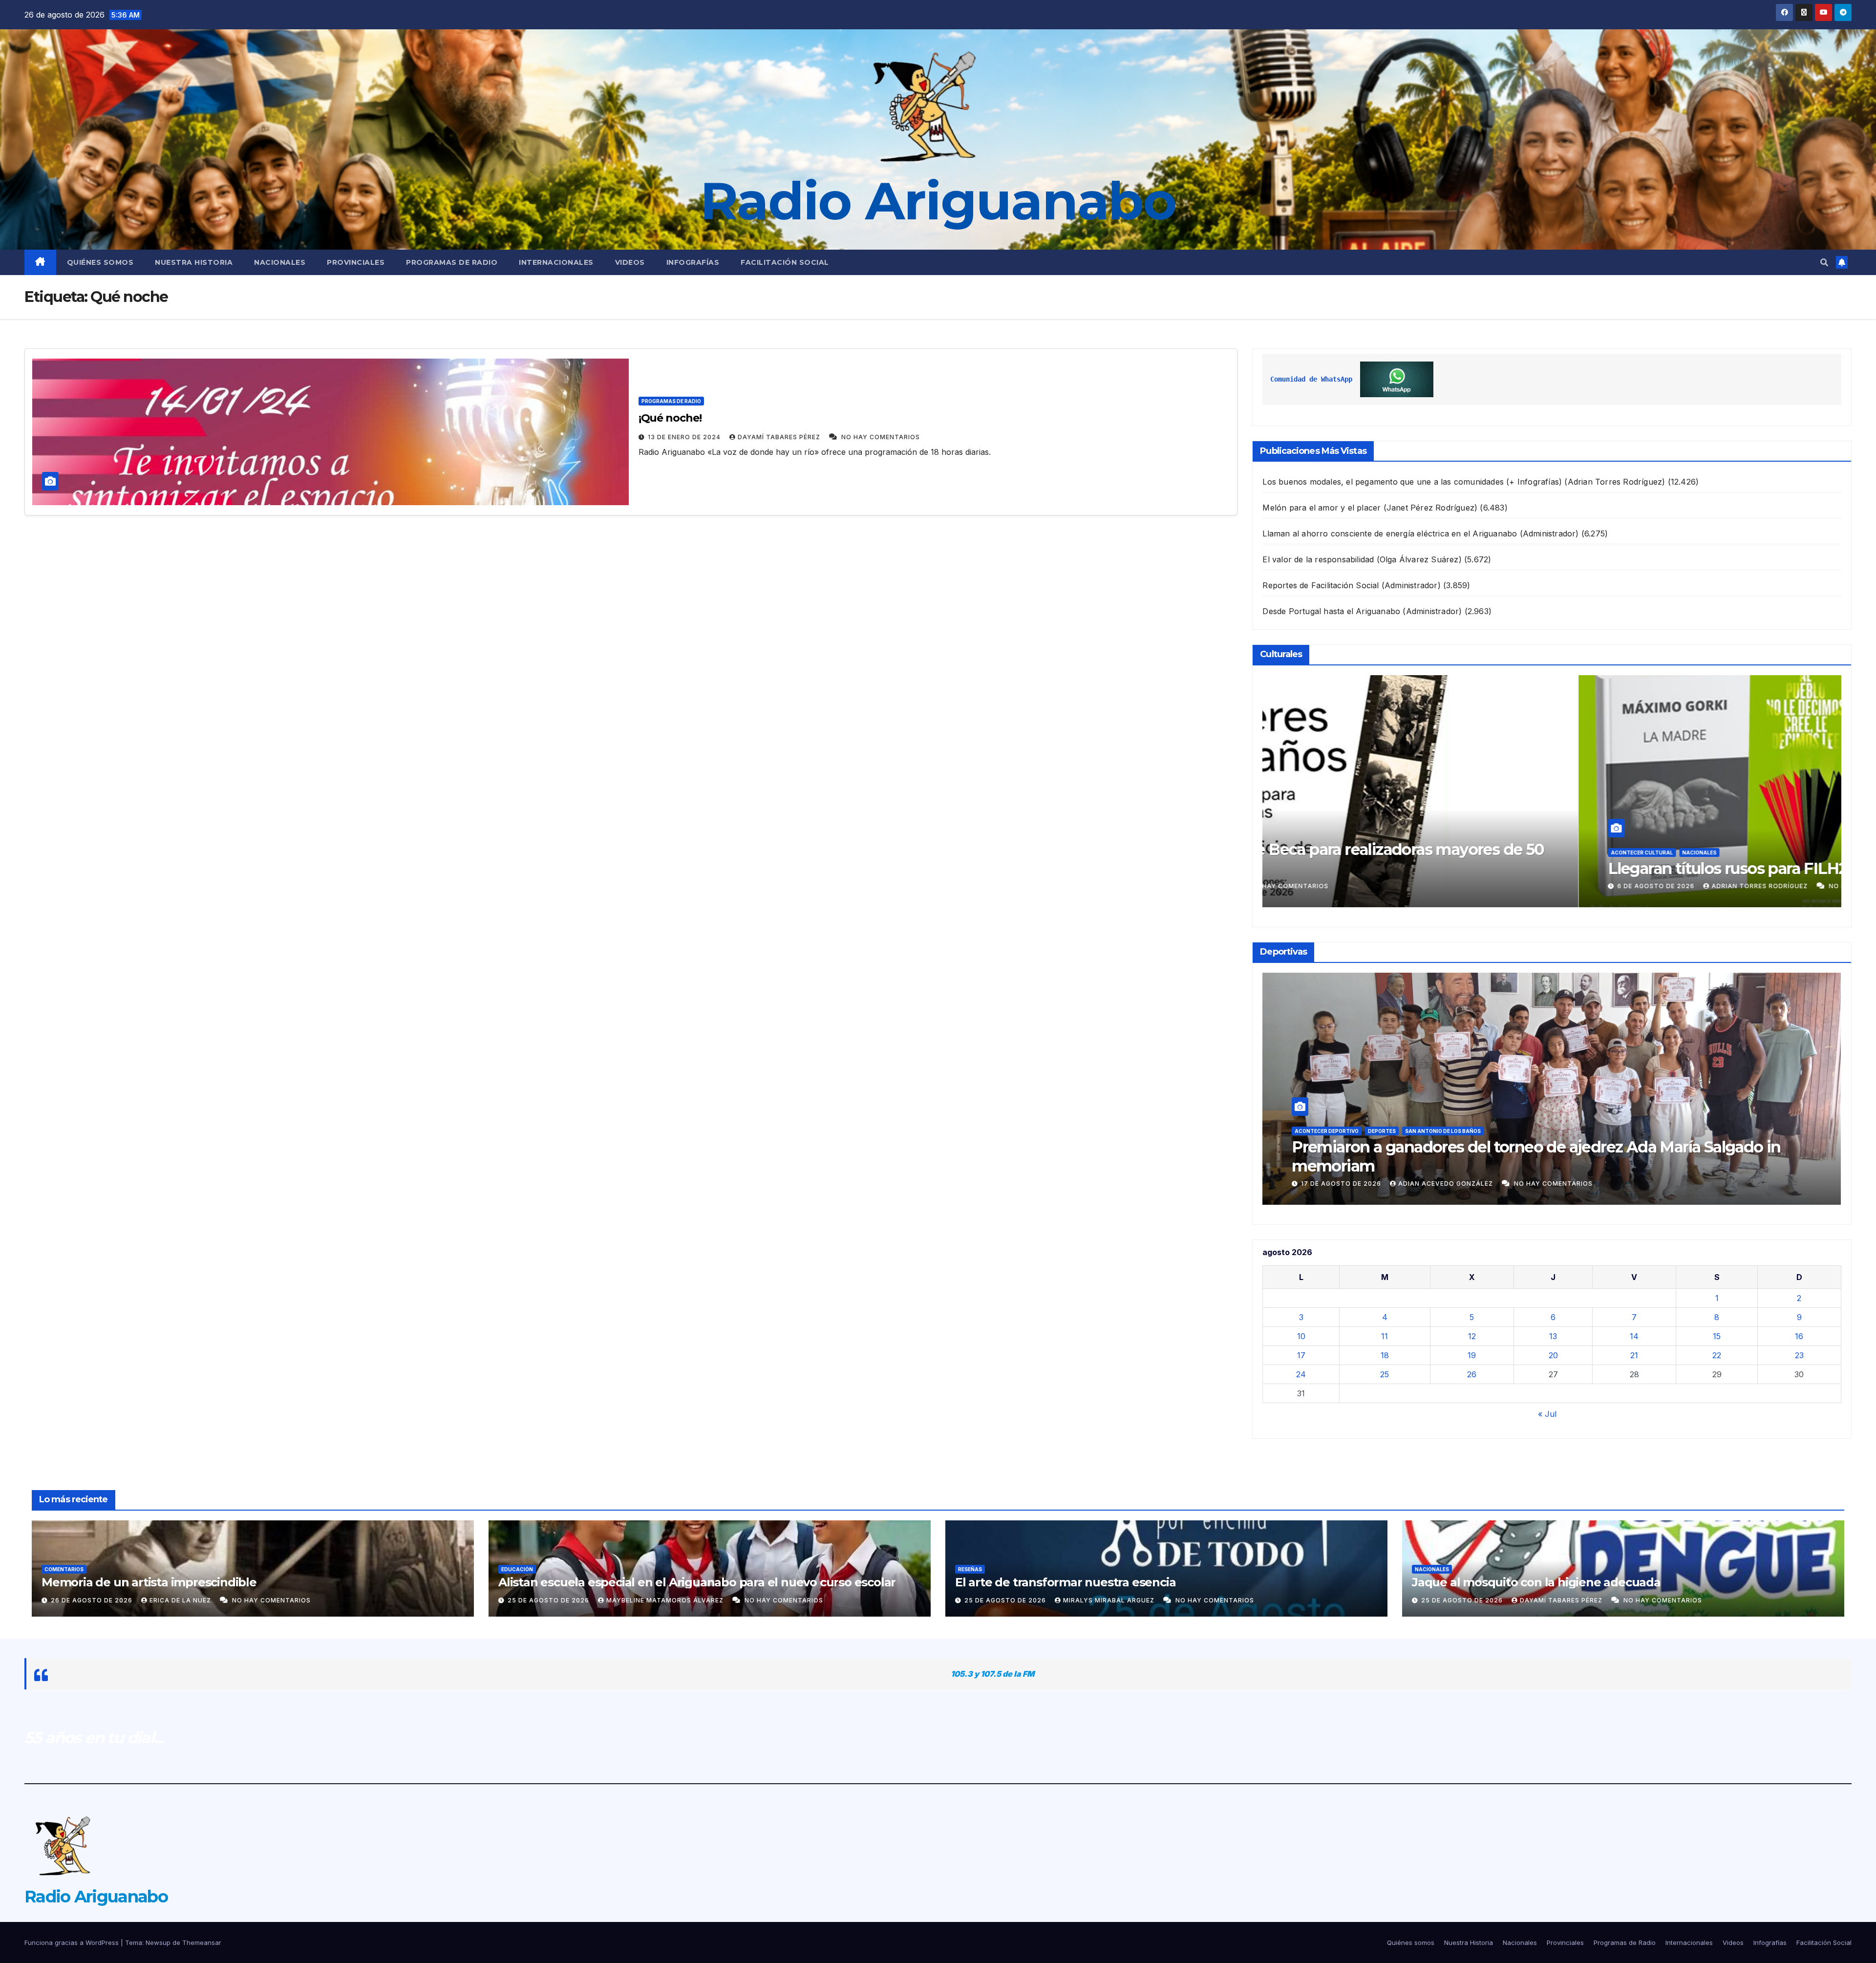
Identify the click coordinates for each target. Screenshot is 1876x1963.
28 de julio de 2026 (1338, 886)
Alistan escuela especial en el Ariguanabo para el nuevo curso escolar (697, 1582)
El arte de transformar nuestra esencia (1065, 1582)
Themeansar (202, 1942)
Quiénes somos (100, 262)
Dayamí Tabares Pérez (780, 437)
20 (1553, 1355)
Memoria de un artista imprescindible (149, 1582)
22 (1717, 1355)
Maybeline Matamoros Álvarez (666, 1600)
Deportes (1382, 1150)
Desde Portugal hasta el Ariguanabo (1331, 611)
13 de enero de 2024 (685, 437)
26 (1472, 1374)
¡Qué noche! (670, 418)
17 (1301, 1355)
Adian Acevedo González (1447, 1184)
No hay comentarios (881, 437)
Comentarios (64, 1569)
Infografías (693, 262)
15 (1717, 1336)
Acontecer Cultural (1326, 853)
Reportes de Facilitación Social (1321, 585)
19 (1472, 1355)
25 (1385, 1374)
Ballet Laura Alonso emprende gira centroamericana (1484, 868)
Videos (630, 262)
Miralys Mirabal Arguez (1110, 1600)
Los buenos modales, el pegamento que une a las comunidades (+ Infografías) (1412, 482)
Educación (517, 1569)
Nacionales (280, 262)
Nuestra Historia (194, 262)
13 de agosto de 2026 (1342, 1184)
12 (1472, 1336)
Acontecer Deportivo (1327, 1150)
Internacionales (556, 262)
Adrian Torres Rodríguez (1439, 886)
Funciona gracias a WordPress (73, 1942)
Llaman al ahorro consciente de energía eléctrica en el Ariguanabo (1390, 533)
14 (1634, 1336)
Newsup (158, 1942)
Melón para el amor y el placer (1322, 508)
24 (1301, 1374)
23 (1799, 1355)
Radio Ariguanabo (938, 201)
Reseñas (970, 1569)
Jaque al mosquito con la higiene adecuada (1536, 1582)
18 (1385, 1355)
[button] (1824, 262)
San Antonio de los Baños (1443, 1150)
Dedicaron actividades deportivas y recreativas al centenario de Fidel (1544, 1166)
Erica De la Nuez (181, 1600)
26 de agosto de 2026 (93, 1600)
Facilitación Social (785, 262)
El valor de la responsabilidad (1318, 559)
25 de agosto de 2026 (549, 1600)
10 (1301, 1336)
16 (1799, 1336)
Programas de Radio (452, 262)
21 (1634, 1355)
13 (1553, 1336)
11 (1385, 1336)
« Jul (1547, 1414)
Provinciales (356, 262)
